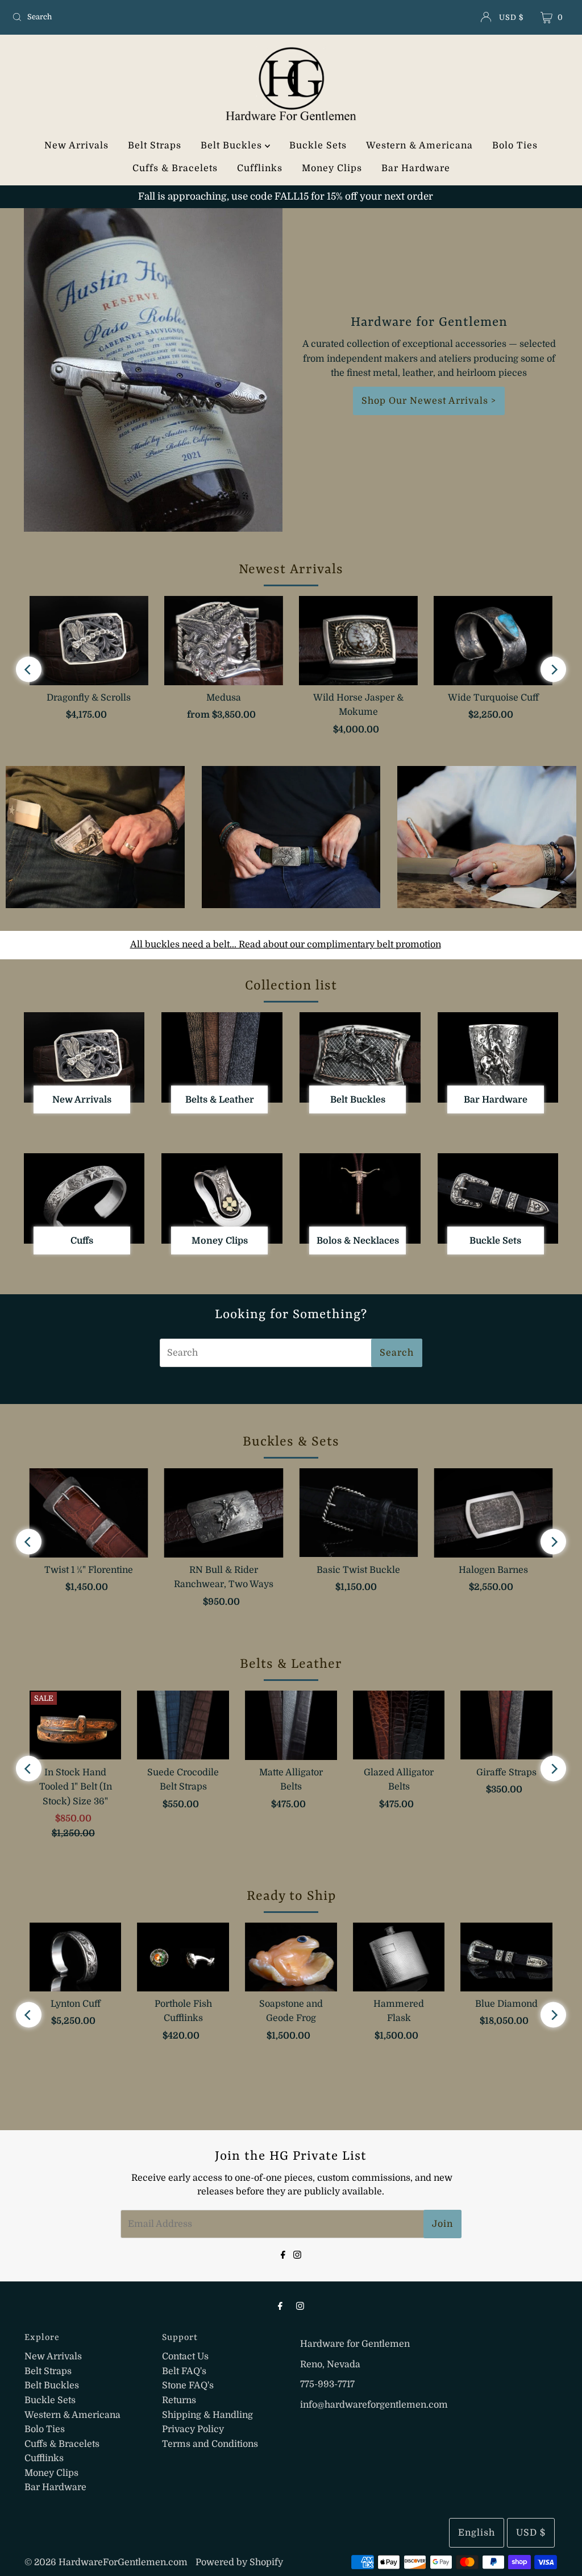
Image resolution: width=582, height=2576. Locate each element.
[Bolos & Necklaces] (360, 1198)
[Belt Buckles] (360, 1057)
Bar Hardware (416, 168)
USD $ (511, 17)
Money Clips (332, 168)
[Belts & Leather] (222, 1057)
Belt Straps (155, 146)
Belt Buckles (233, 146)
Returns (179, 2400)
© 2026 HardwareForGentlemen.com (106, 2562)
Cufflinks (260, 168)
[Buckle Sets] (498, 1198)
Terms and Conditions (210, 2444)
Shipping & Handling (207, 2415)
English (477, 2533)
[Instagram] (297, 2254)
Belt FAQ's (184, 2371)
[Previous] (29, 670)
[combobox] (99, 17)
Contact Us (185, 2356)
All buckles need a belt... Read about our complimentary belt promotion (286, 945)
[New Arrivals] (84, 1057)
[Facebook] (283, 2254)
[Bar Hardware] (498, 1057)
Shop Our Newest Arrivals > (429, 401)
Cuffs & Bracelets (175, 168)
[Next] (553, 670)
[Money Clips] (222, 1198)
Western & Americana (419, 146)
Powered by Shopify (239, 2562)
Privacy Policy (193, 2429)
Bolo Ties (515, 146)
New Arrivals (76, 146)
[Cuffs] (84, 1198)
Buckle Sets (318, 146)
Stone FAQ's (188, 2386)
